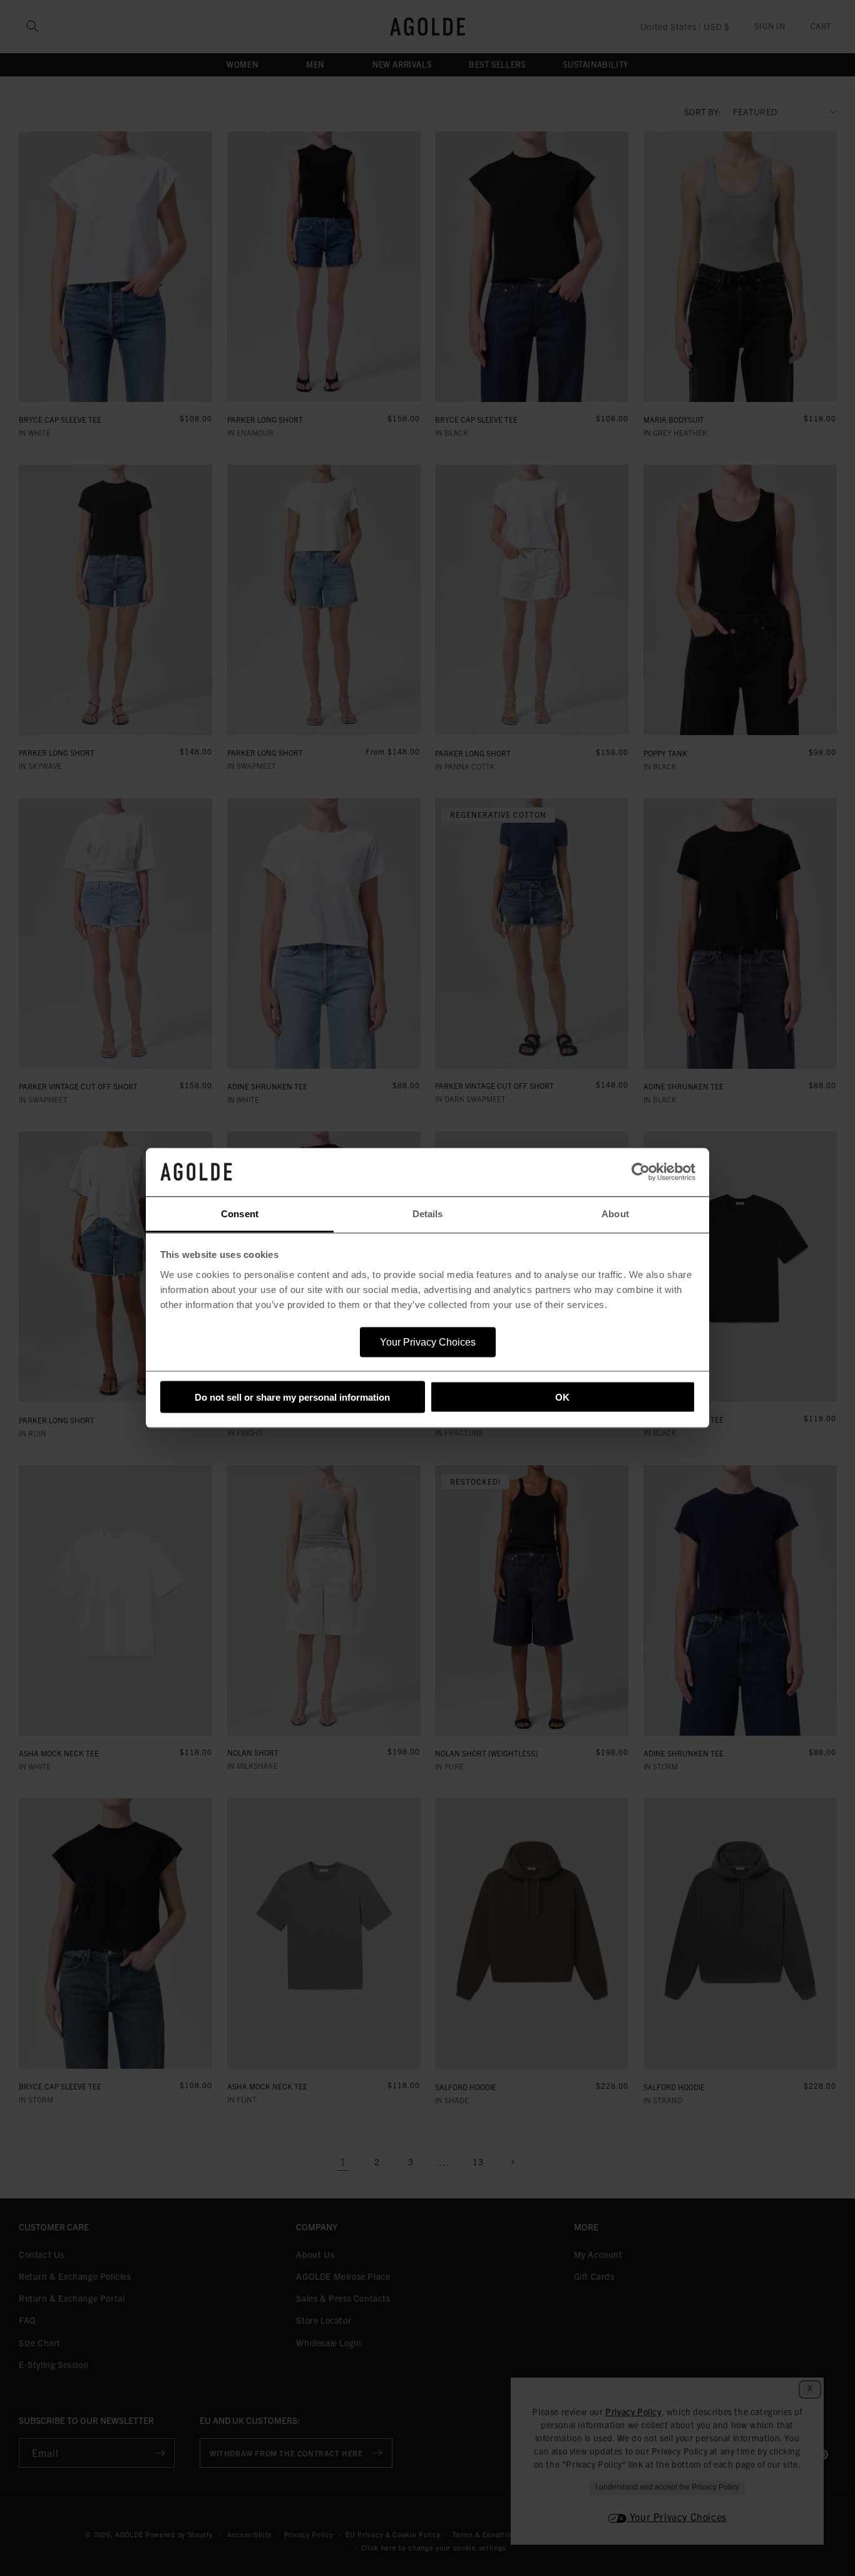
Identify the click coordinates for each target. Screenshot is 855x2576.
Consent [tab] (240, 1213)
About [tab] (615, 1213)
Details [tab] (428, 1213)
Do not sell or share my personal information (292, 1397)
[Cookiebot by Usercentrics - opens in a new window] (641, 1172)
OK (562, 1397)
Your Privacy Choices (428, 1342)
